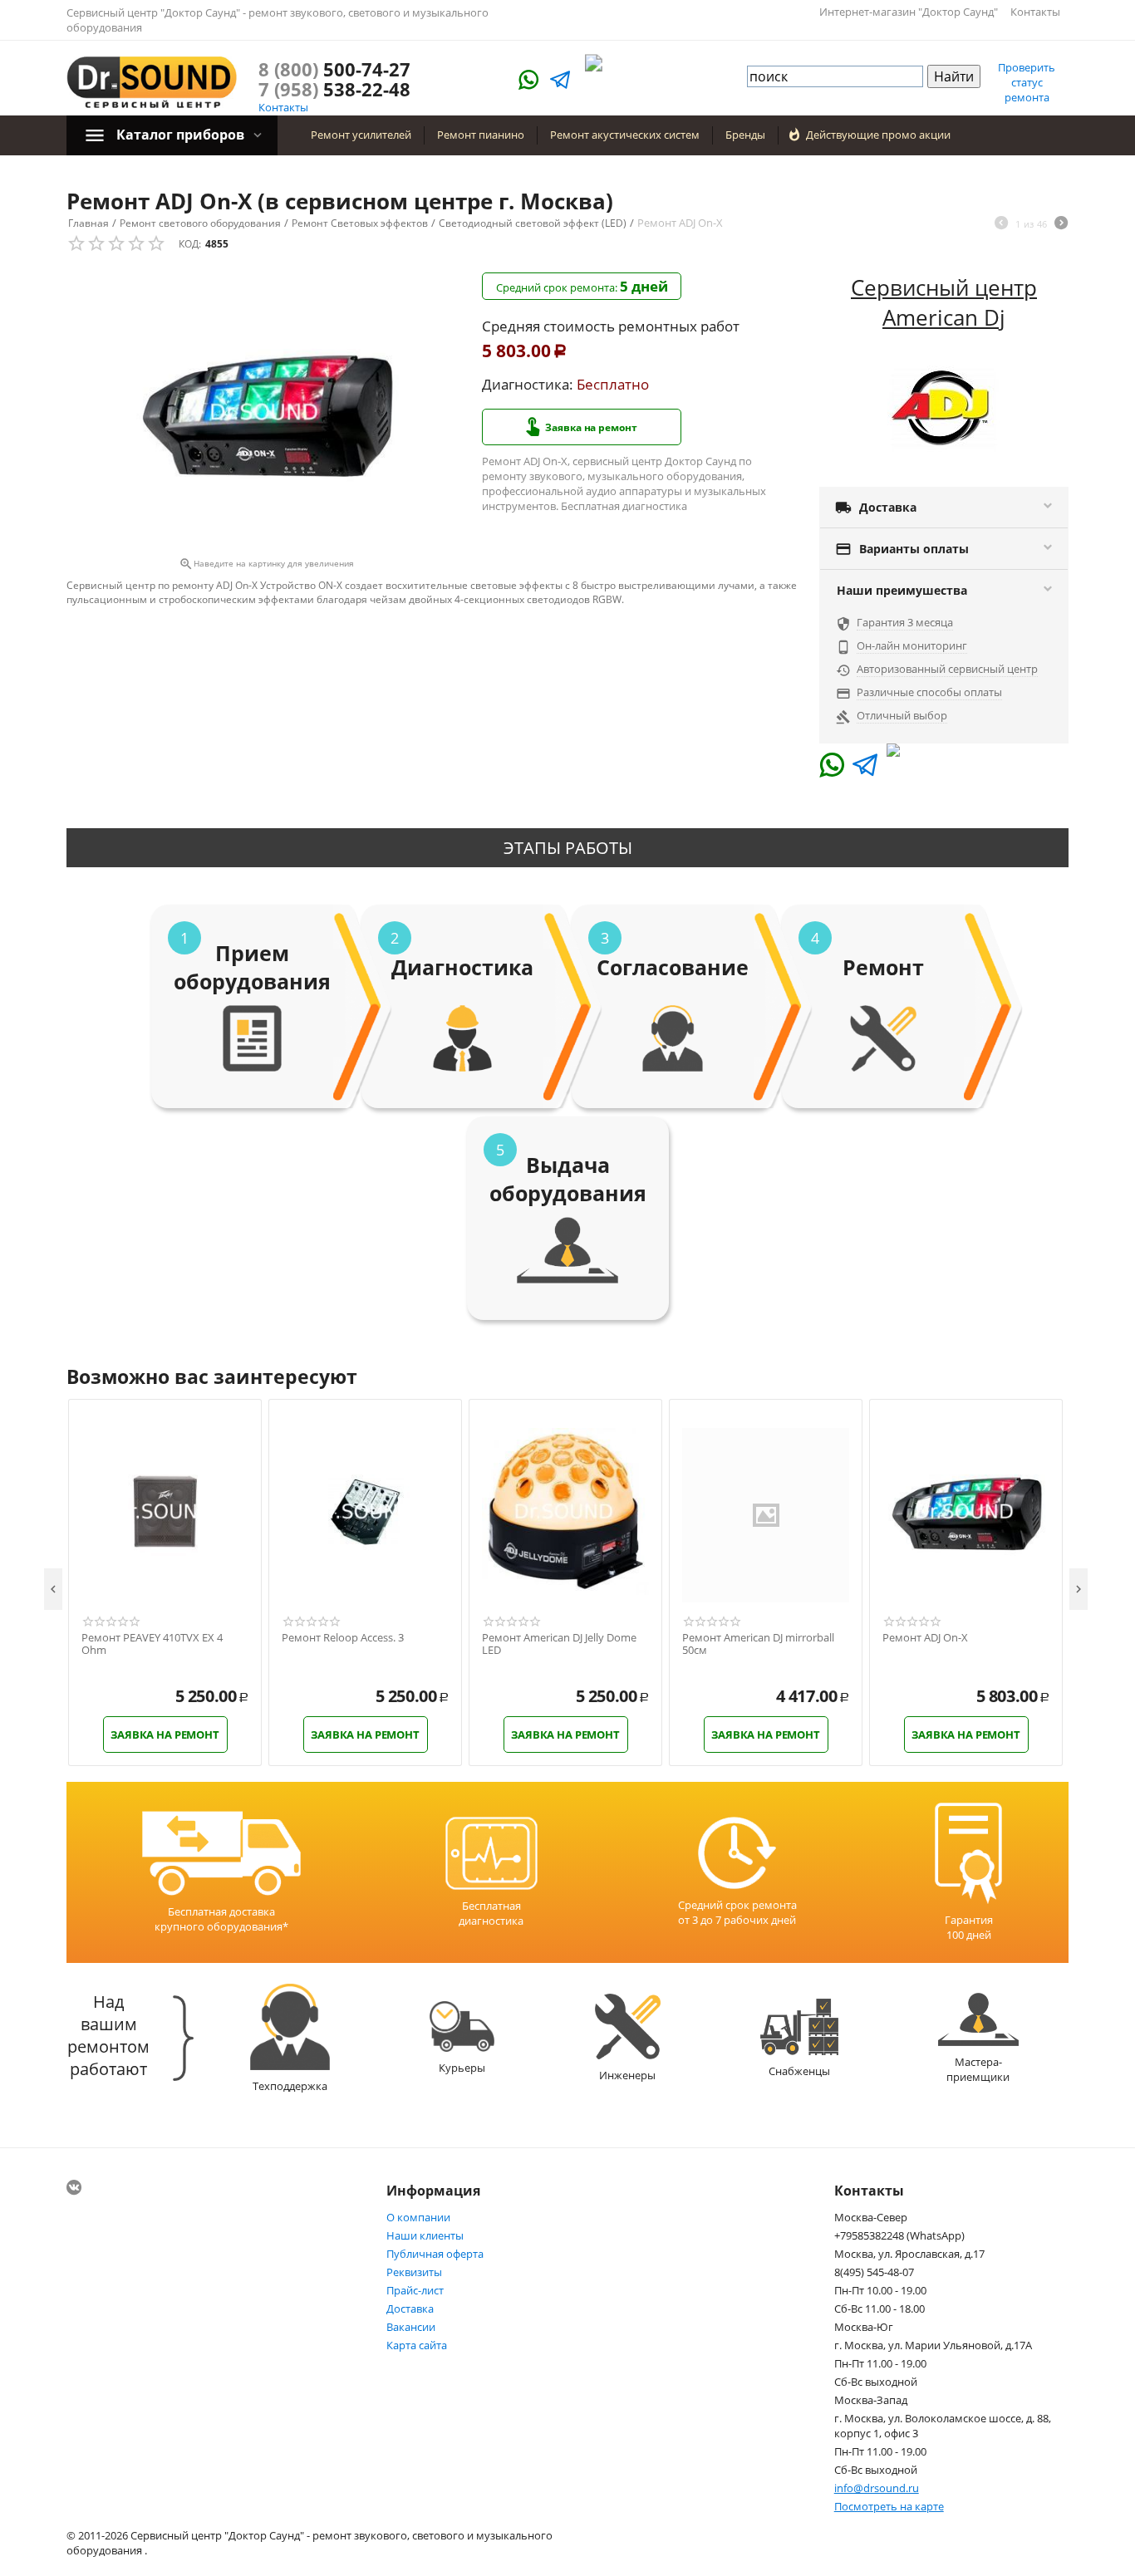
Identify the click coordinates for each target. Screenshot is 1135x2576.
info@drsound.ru (877, 2488)
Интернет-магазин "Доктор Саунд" (909, 12)
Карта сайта (417, 2345)
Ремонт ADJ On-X (925, 1638)
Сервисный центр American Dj (944, 302)
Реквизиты (414, 2272)
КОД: (190, 244)
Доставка (410, 2309)
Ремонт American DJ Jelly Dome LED (559, 1644)
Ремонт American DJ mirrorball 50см (758, 1644)
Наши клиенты (425, 2235)
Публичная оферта (435, 2254)
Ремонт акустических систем (625, 135)
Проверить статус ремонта (1027, 82)
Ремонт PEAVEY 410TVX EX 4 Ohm (152, 1644)
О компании (418, 2217)
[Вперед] (1061, 224)
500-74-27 (334, 69)
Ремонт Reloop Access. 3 (343, 1638)
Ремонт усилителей (361, 135)
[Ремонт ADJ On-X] (266, 412)
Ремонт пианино (481, 135)
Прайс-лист (415, 2290)
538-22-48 (334, 89)
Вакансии (411, 2327)
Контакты (1035, 12)
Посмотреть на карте (889, 2506)
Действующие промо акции (878, 135)
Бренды (745, 135)
